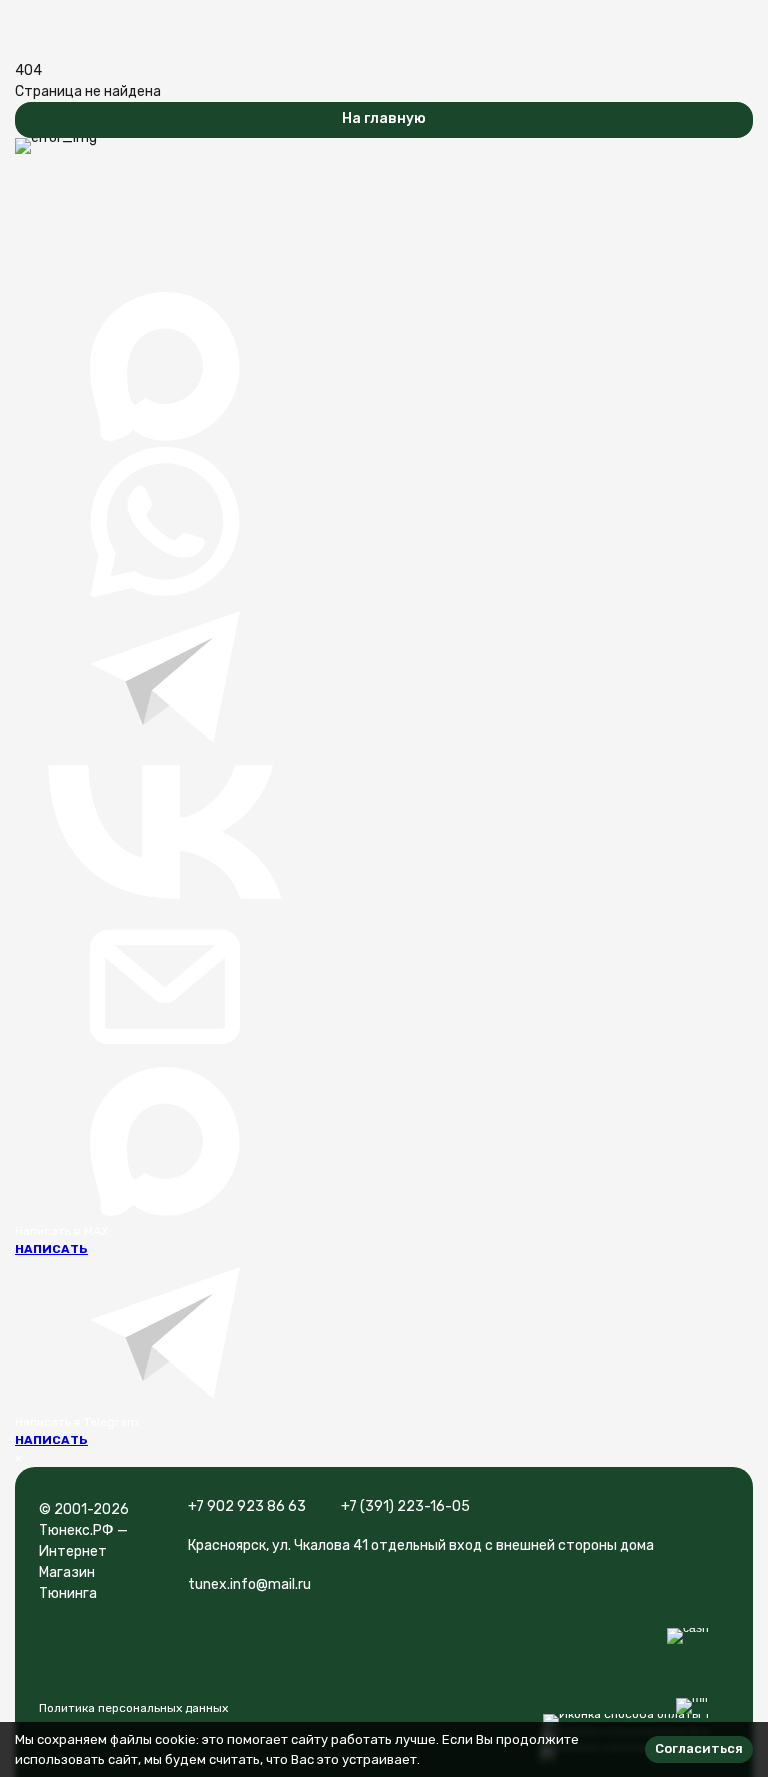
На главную (384, 118)
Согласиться (699, 1748)
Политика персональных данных (133, 1708)
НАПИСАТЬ (51, 1249)
